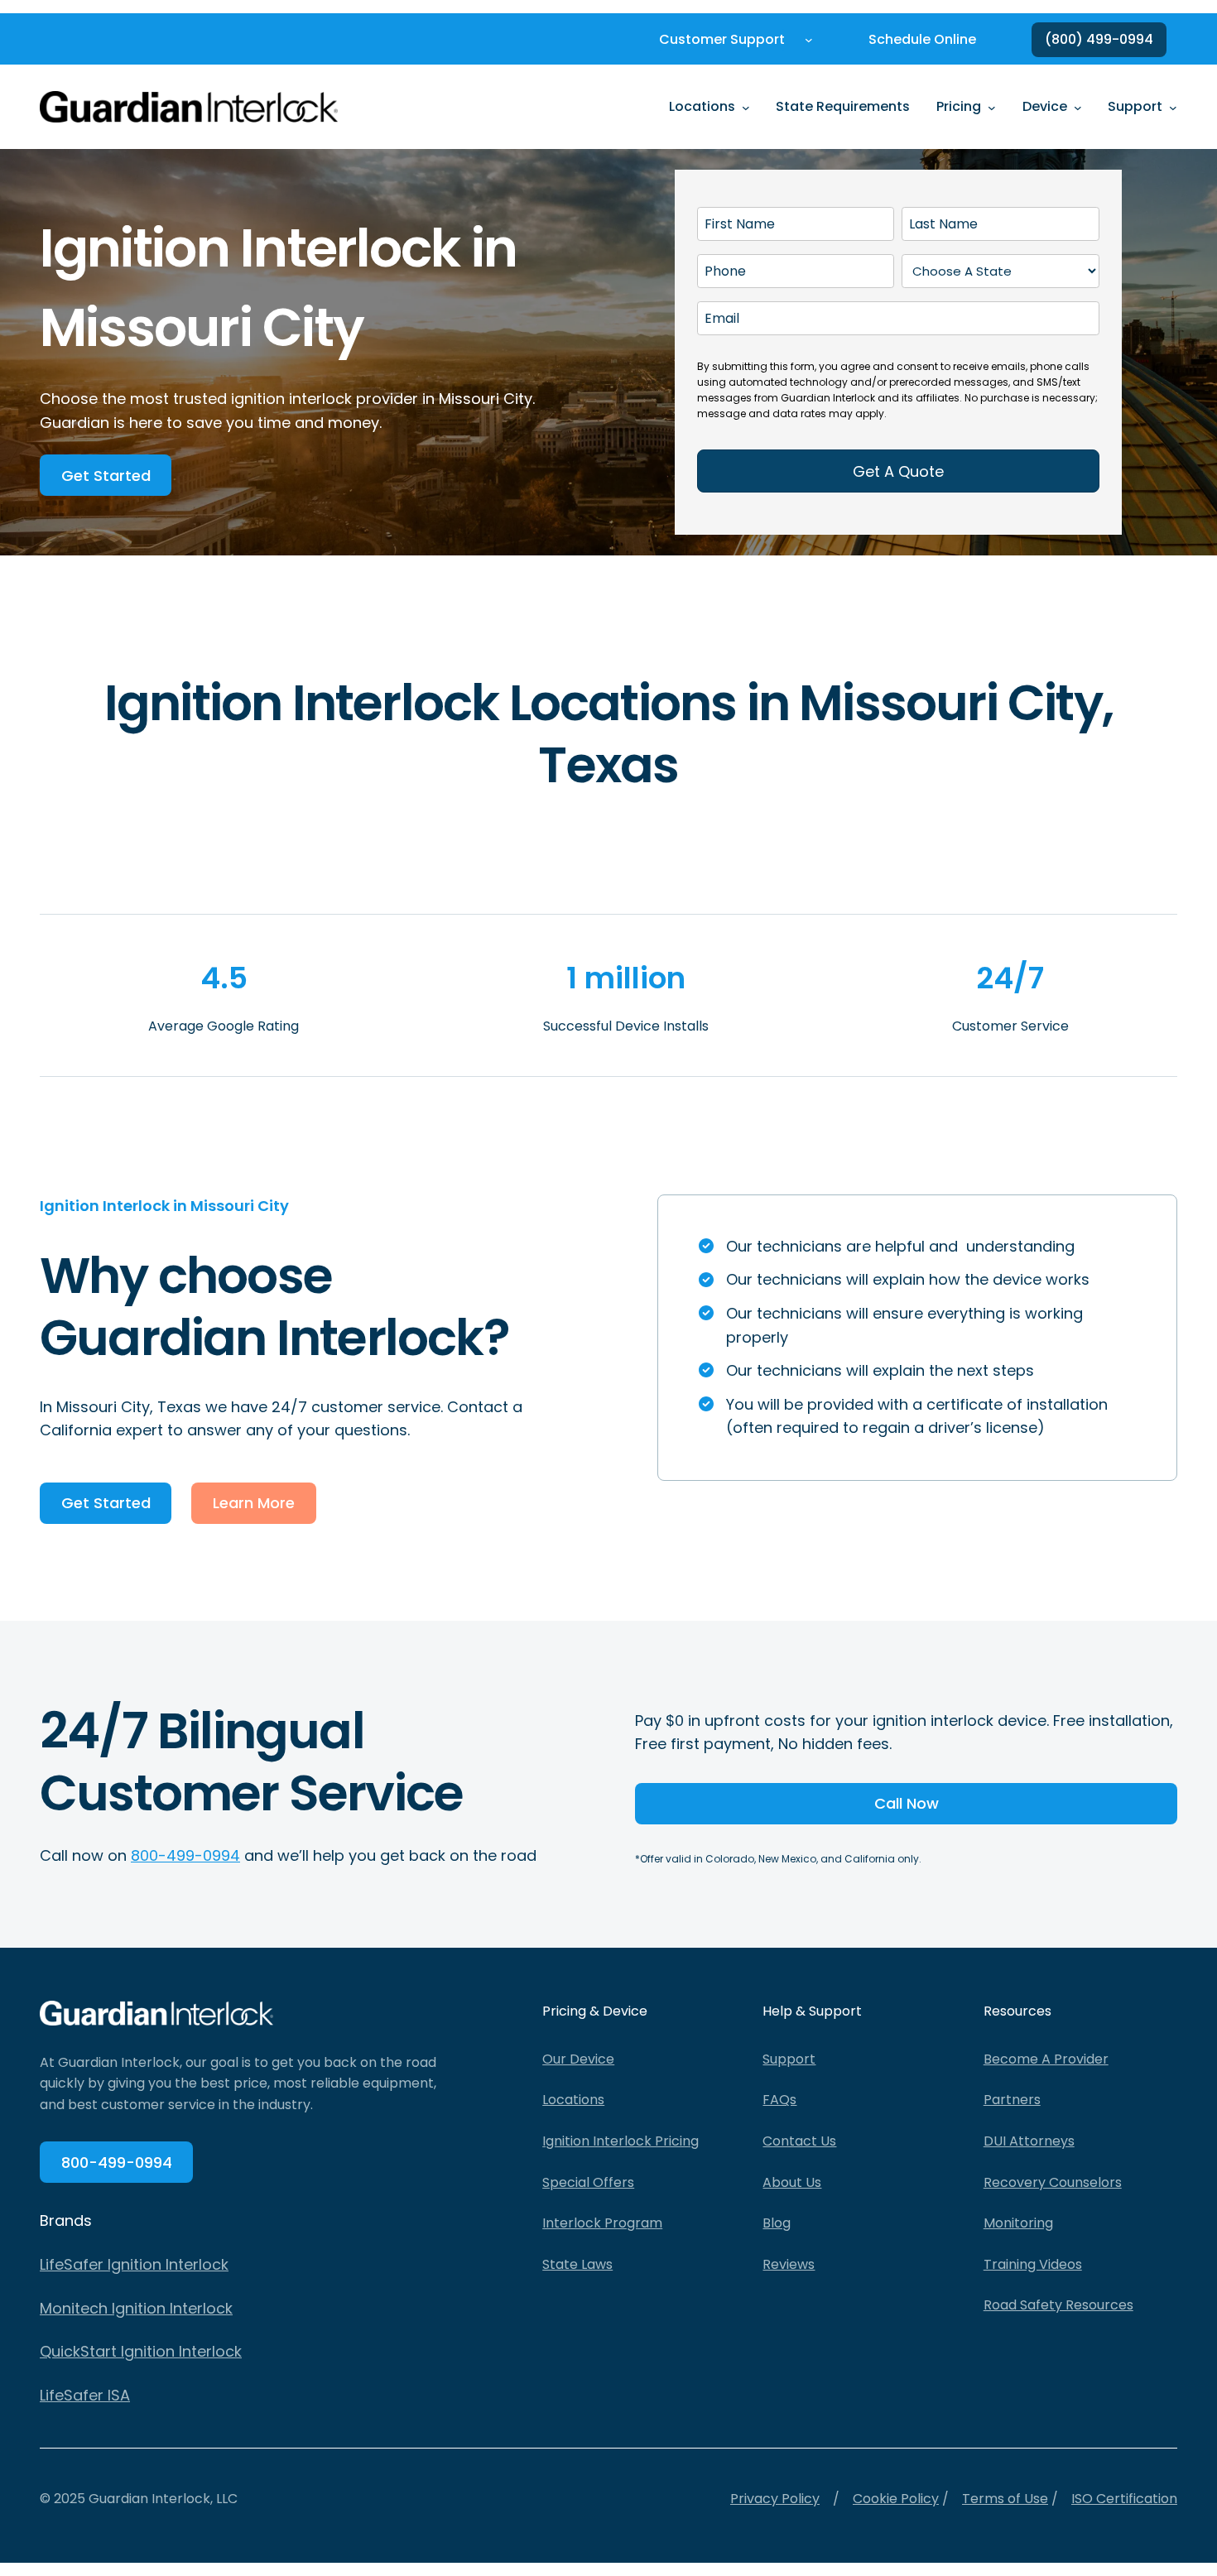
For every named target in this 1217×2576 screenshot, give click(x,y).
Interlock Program (602, 2223)
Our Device (578, 2059)
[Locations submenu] (746, 107)
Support (789, 2059)
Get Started (106, 476)
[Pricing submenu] (992, 107)
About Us (792, 2182)
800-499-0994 (185, 1855)
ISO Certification (1124, 2499)
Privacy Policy (775, 2499)
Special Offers (588, 2182)
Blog (777, 2223)
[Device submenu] (1078, 107)
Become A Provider (1046, 2059)
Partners (1012, 2100)
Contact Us (799, 2141)
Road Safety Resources (1058, 2305)
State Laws (577, 2264)
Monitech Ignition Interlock (136, 2308)
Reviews (789, 2264)
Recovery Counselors (1053, 2182)
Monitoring (1018, 2223)
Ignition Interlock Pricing (621, 2141)
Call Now (907, 1803)
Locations (573, 2100)
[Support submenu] (1173, 107)
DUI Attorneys (1029, 2141)
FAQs (779, 2100)
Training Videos (1033, 2264)
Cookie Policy (896, 2499)
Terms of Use (1005, 2499)
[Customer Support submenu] (809, 40)
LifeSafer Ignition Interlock (134, 2264)
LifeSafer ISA (85, 2395)
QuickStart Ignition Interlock (141, 2351)
